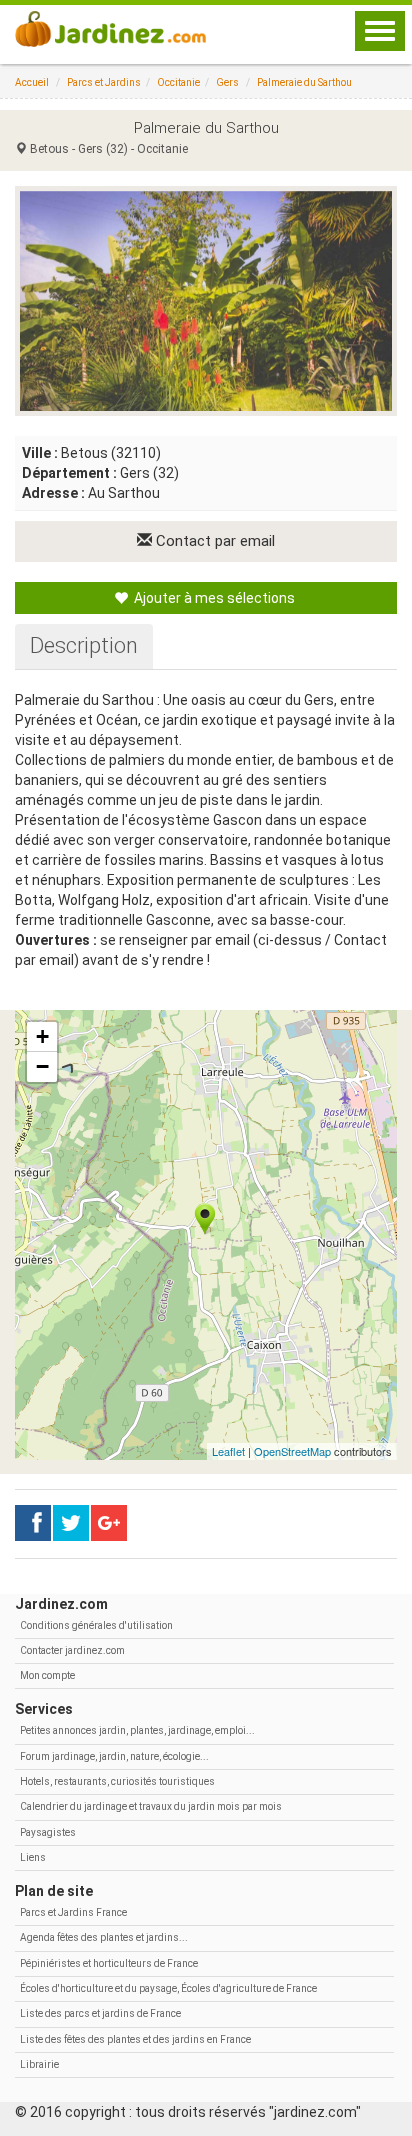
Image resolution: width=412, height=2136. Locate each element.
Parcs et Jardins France (73, 1912)
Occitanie (178, 82)
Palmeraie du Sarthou (304, 82)
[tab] (84, 646)
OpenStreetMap (292, 1451)
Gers (227, 82)
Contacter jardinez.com (72, 1650)
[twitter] (109, 1523)
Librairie (39, 2064)
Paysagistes (48, 1832)
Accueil (32, 82)
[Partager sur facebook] (33, 1523)
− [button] (42, 1066)
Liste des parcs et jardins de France (100, 2013)
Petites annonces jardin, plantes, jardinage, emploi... (137, 1730)
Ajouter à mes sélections (213, 598)
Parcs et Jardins (104, 82)
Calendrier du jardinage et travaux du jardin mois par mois (151, 1806)
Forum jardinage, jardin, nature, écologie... (114, 1756)
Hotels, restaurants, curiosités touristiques (117, 1781)
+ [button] (42, 1036)
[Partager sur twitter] (71, 1523)
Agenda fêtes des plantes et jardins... (104, 1937)
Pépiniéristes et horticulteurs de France (109, 1963)
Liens (33, 1857)
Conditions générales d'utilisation (96, 1625)
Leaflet (228, 1451)
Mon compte (47, 1675)
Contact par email (213, 541)
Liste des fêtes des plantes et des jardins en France (135, 2039)
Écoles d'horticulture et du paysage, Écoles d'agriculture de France (168, 1988)
